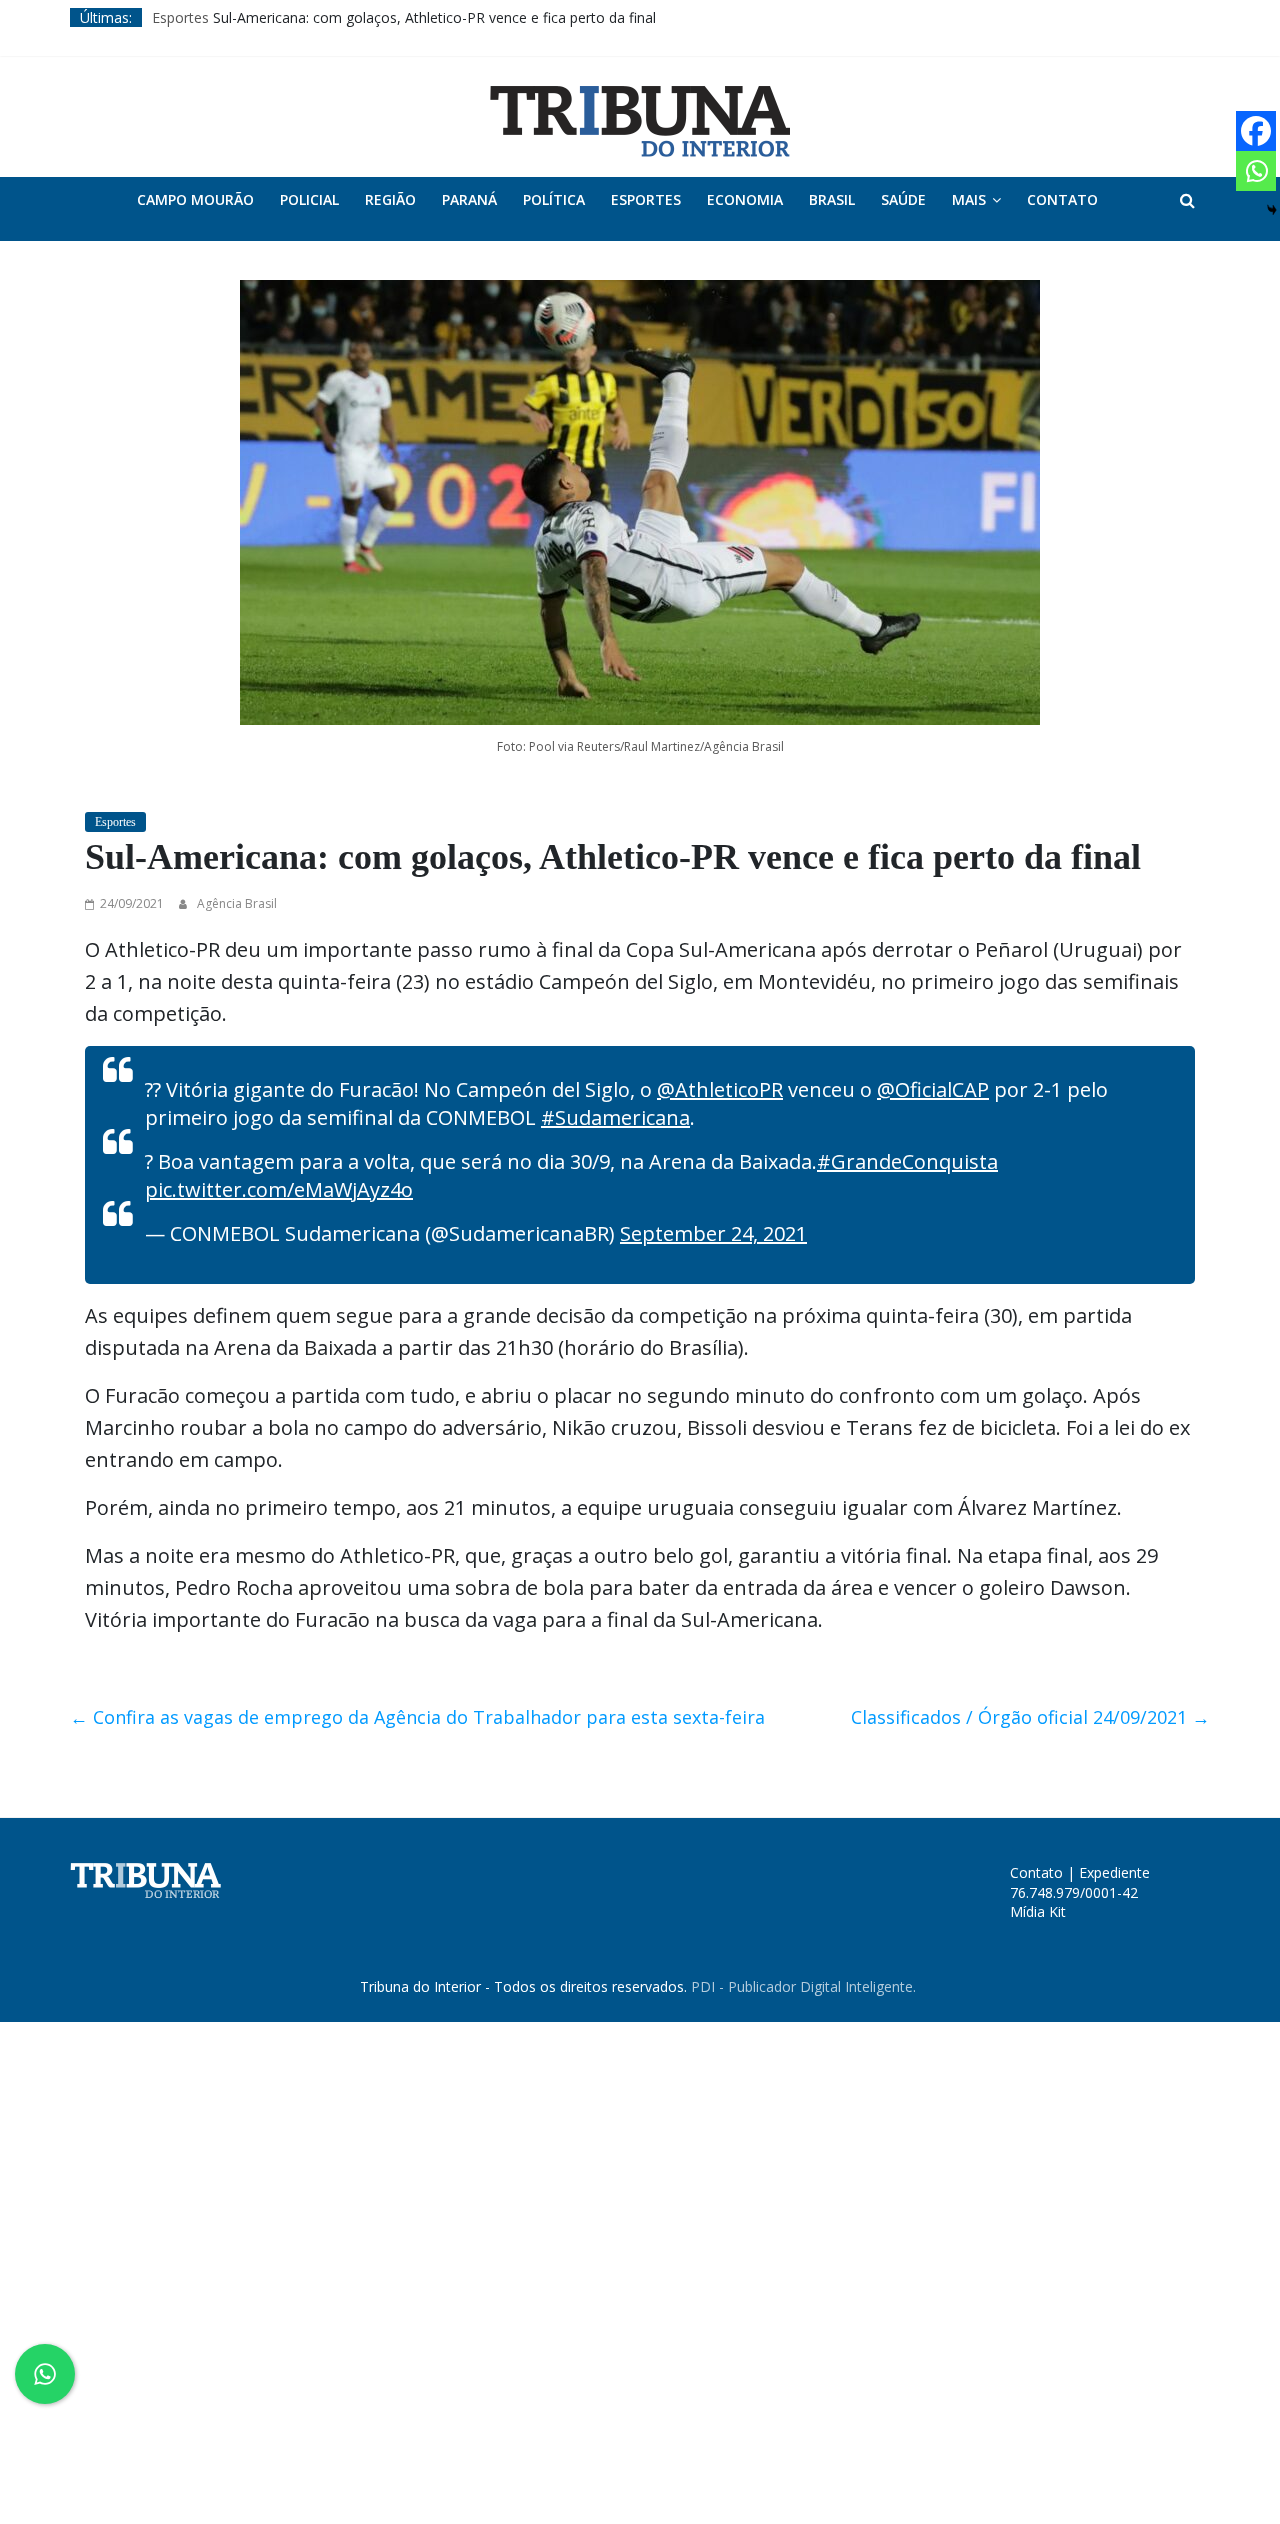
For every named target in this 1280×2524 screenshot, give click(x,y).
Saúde (903, 199)
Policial (309, 199)
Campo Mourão (195, 199)
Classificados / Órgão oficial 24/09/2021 (1030, 1717)
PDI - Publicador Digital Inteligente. (803, 1986)
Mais (969, 199)
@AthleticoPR (720, 1089)
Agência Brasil (237, 903)
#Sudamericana (615, 1117)
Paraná (469, 199)
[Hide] (1272, 210)
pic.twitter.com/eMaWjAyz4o (279, 1189)
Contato (1062, 199)
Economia (745, 199)
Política (554, 199)
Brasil (832, 199)
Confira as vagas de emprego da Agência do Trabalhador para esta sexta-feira (417, 1717)
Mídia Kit (1038, 1911)
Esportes (180, 17)
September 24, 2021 (713, 1233)
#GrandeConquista (907, 1161)
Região (390, 199)
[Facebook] (1256, 131)
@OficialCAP (933, 1089)
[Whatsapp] (1256, 171)
